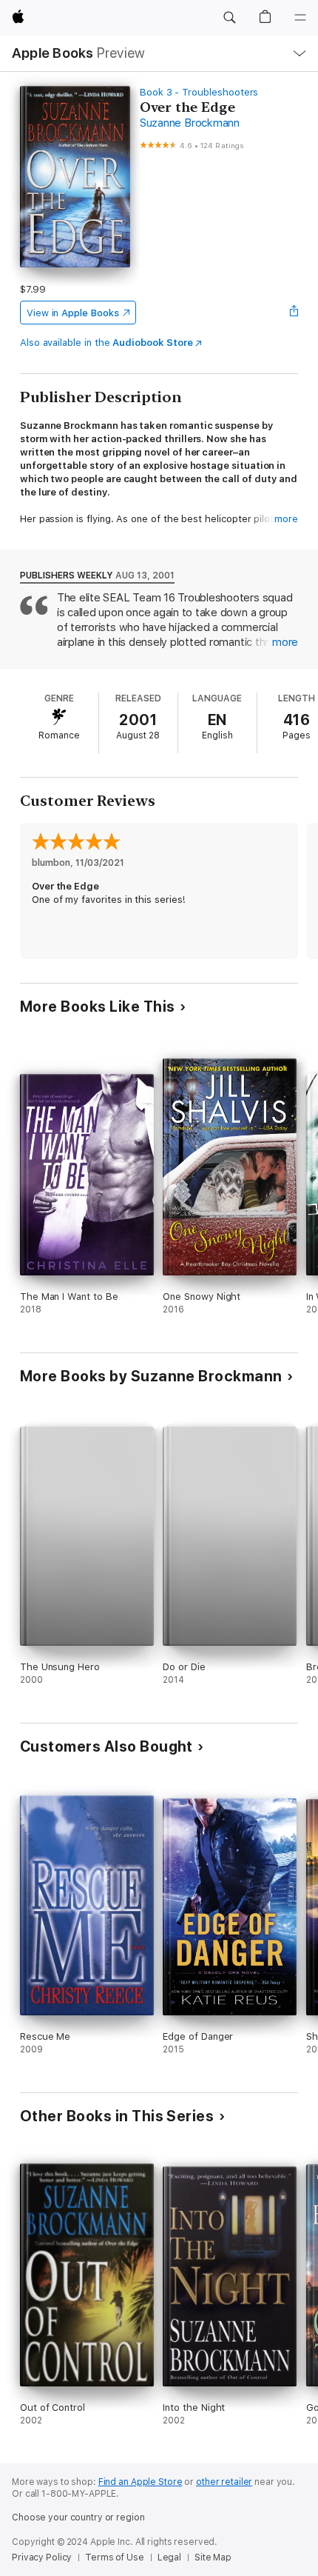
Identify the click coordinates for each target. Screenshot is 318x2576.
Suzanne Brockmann (190, 123)
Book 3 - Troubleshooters (199, 92)
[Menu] (300, 18)
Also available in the (106, 343)
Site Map (213, 2557)
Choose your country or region (78, 2517)
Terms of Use (115, 2557)
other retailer (224, 2482)
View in (73, 313)
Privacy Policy (42, 2557)
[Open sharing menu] (294, 313)
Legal (169, 2557)
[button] (229, 18)
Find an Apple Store (141, 2482)
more (286, 519)
